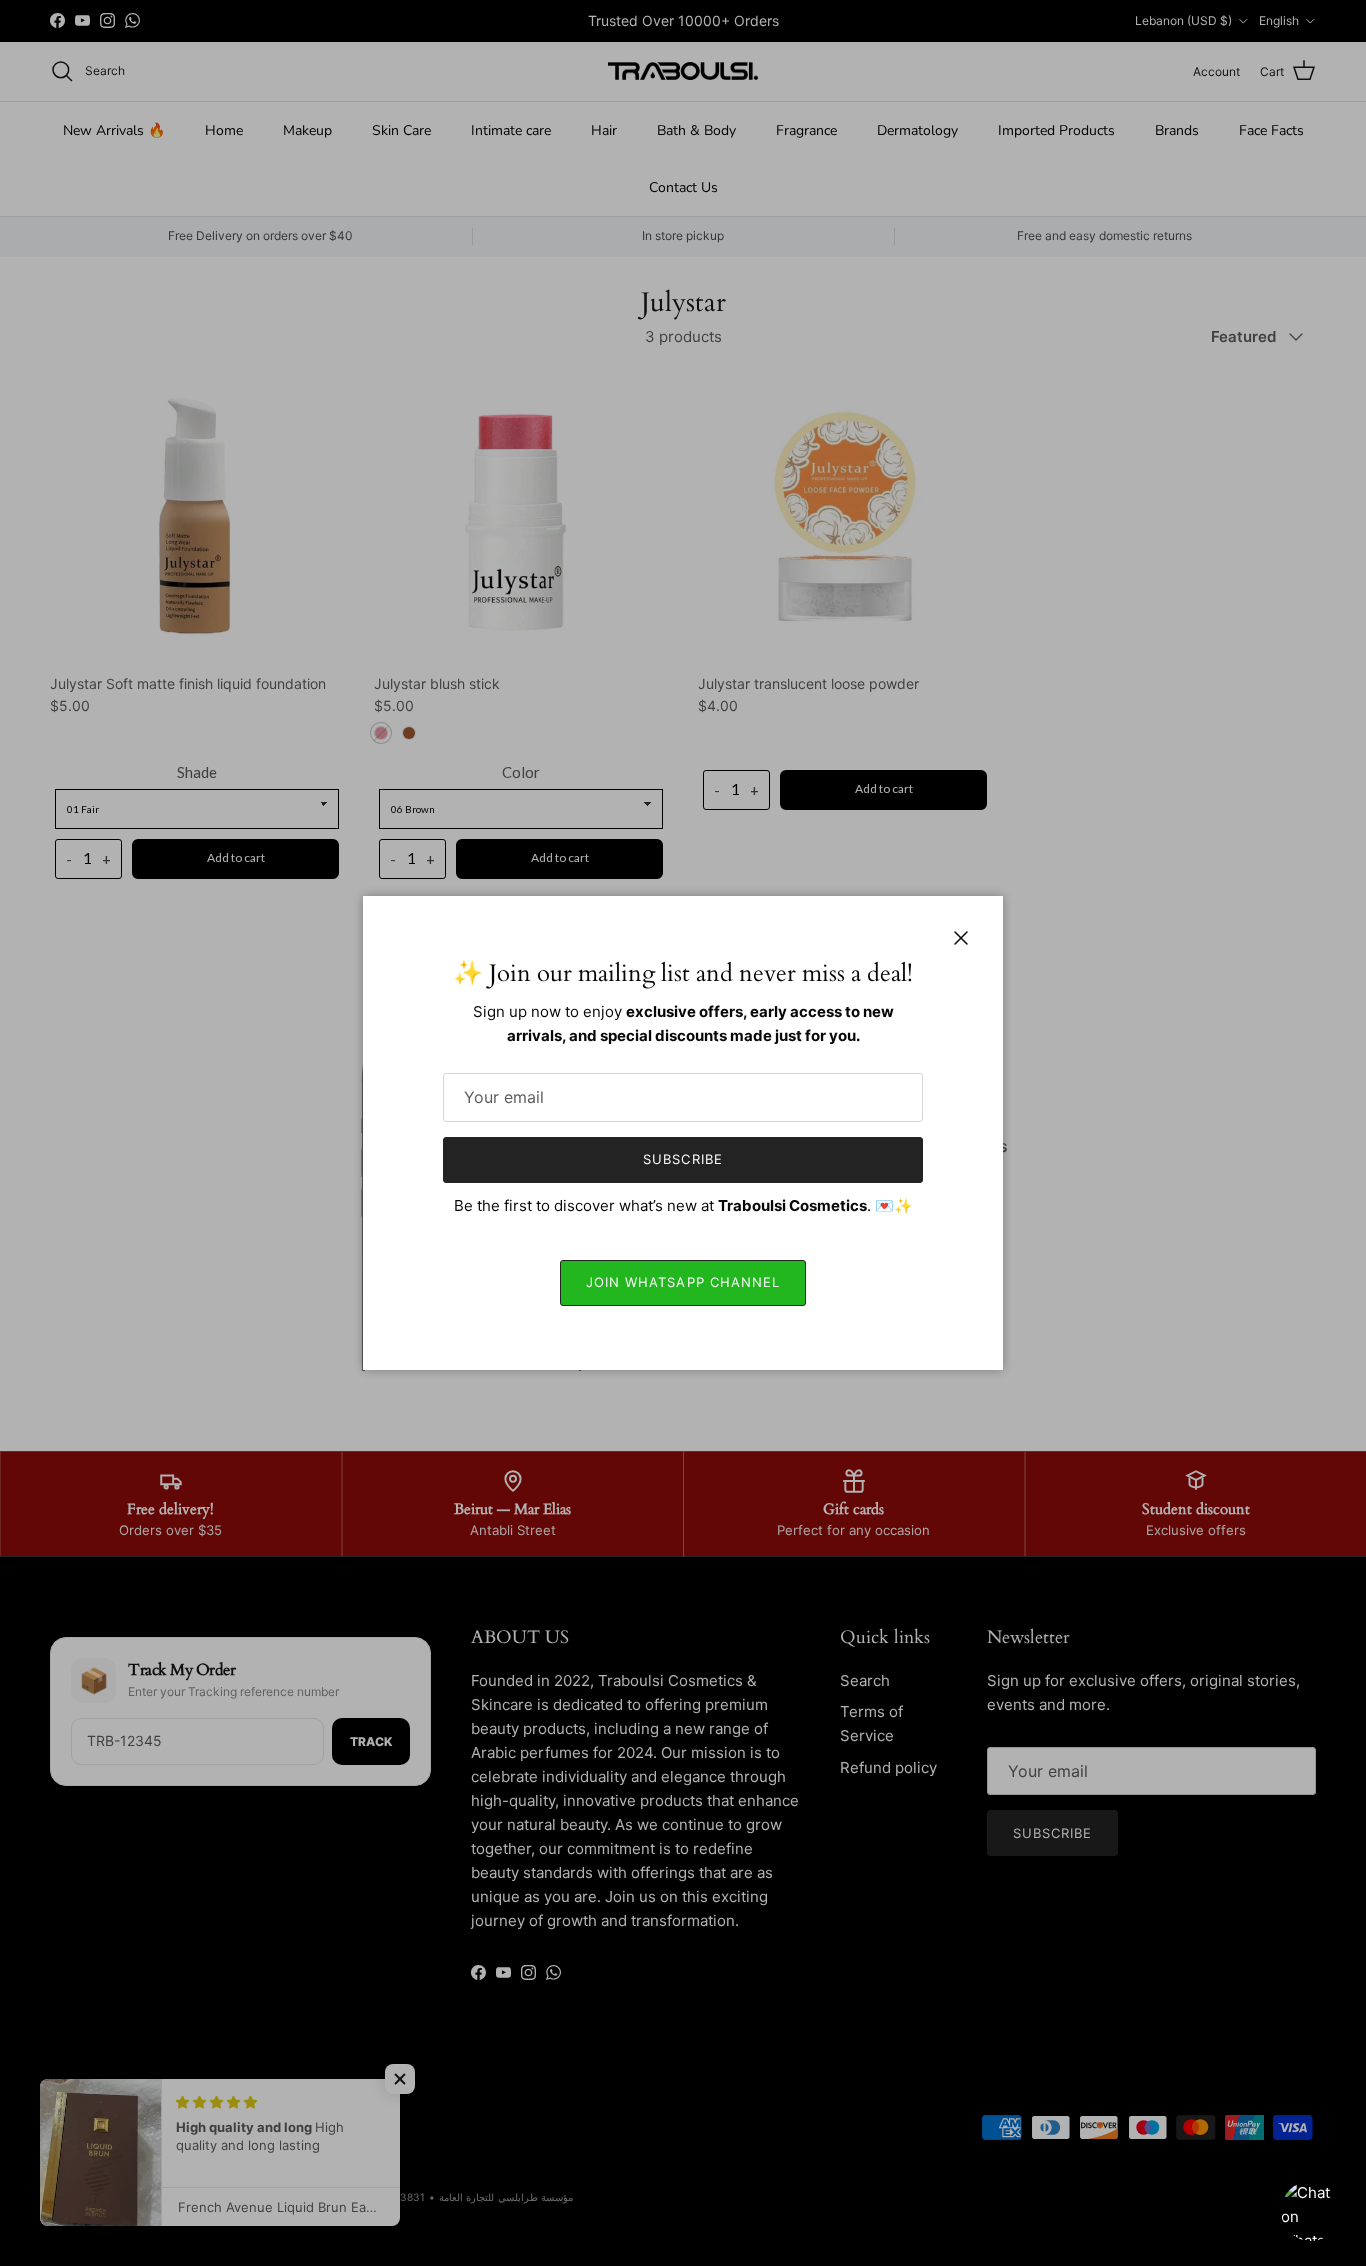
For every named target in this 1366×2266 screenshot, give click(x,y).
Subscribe (682, 1159)
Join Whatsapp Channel (683, 1282)
